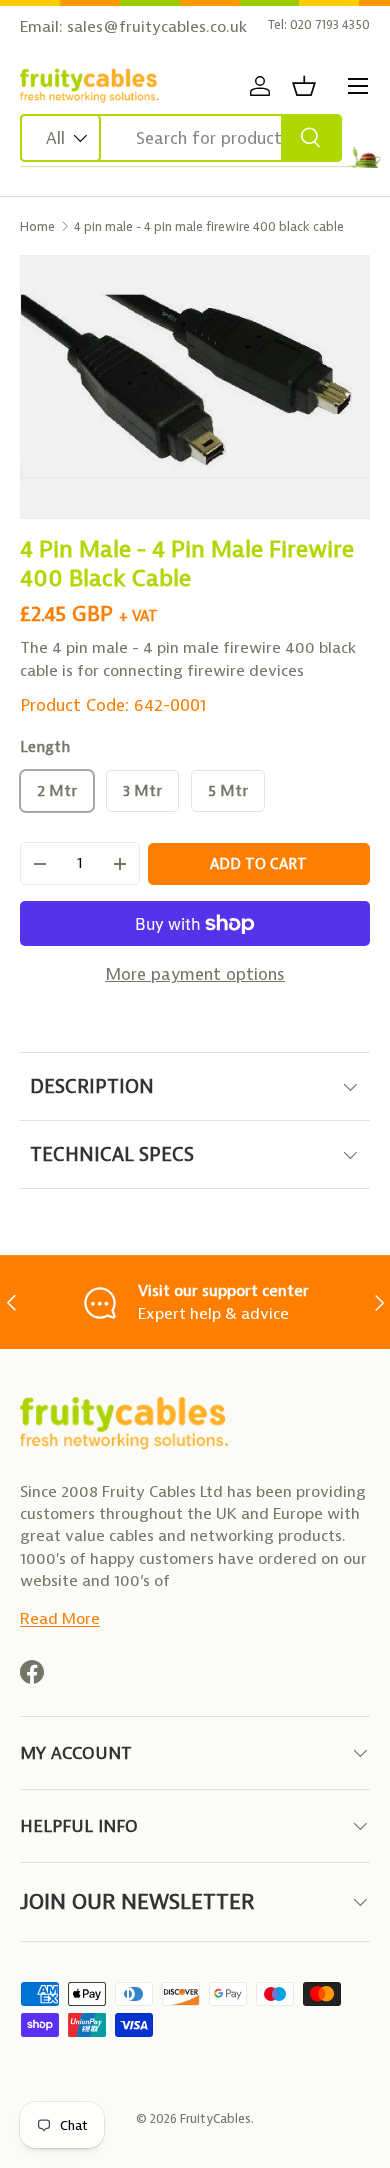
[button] (304, 86)
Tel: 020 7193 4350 (319, 24)
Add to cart (258, 864)
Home (37, 226)
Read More (60, 1618)
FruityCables (215, 2118)
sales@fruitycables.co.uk (157, 26)
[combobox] (181, 138)
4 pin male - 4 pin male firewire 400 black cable (209, 226)
